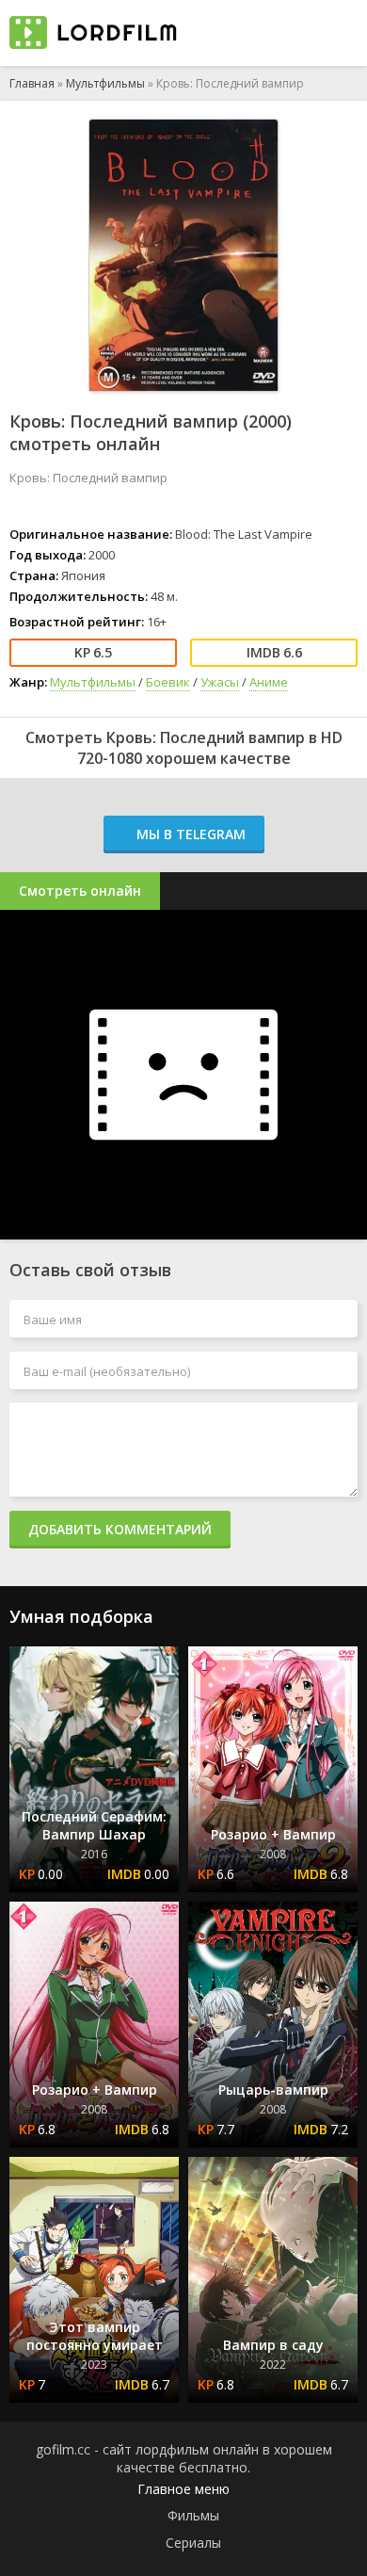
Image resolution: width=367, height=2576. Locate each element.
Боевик (168, 682)
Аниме (269, 682)
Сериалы (193, 2543)
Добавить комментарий (120, 1529)
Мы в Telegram (189, 834)
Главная (32, 83)
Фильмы (193, 2515)
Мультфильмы (105, 83)
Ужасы (220, 682)
